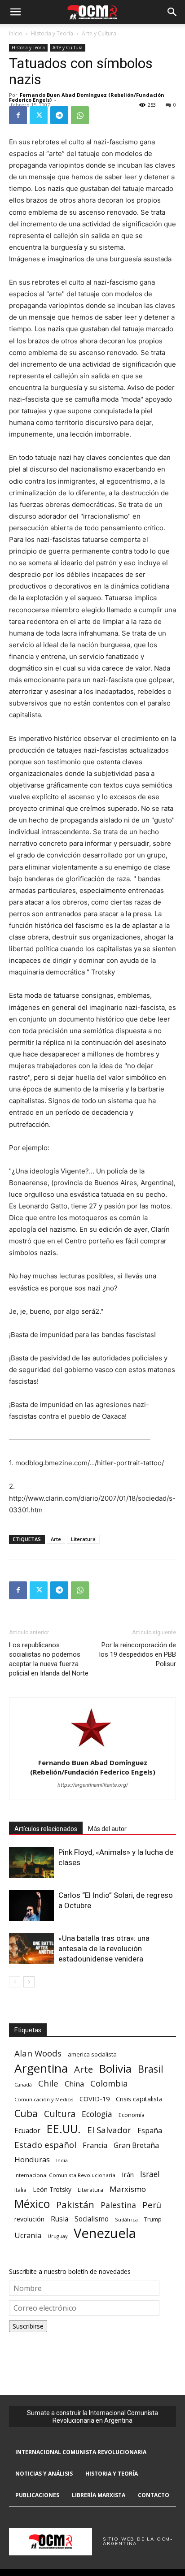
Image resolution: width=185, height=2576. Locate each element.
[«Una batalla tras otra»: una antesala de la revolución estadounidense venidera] (31, 1949)
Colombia (109, 2083)
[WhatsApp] (80, 115)
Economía (132, 2115)
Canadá (23, 2085)
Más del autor (107, 1829)
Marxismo (128, 2189)
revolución (29, 2219)
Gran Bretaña (136, 2145)
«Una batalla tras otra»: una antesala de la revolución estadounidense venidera (104, 1948)
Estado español (45, 2145)
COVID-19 (95, 2099)
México (32, 2204)
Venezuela (105, 2233)
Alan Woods (38, 2053)
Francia (95, 2145)
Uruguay (57, 2236)
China (74, 2084)
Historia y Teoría (52, 33)
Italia (20, 2190)
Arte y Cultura (99, 33)
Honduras (32, 2159)
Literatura (83, 1539)
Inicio (16, 33)
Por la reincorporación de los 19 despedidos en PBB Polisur (138, 1654)
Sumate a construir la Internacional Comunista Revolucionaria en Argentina (92, 2417)
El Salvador (109, 2130)
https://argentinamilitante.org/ (93, 1785)
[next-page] (29, 1982)
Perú (152, 2205)
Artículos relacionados (46, 1829)
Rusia (59, 2219)
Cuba (26, 2113)
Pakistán (75, 2205)
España (150, 2131)
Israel (150, 2174)
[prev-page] (15, 1982)
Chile (48, 2083)
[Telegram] (59, 115)
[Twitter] (39, 115)
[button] (15, 12)
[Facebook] (18, 115)
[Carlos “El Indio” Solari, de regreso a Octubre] (31, 1906)
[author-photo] (92, 1750)
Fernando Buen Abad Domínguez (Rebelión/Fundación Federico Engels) (87, 97)
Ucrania (28, 2236)
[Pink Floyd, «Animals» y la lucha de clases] (31, 1863)
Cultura (60, 2114)
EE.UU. (64, 2129)
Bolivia (115, 2068)
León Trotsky (52, 2189)
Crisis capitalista (139, 2099)
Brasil (151, 2069)
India (62, 2160)
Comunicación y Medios (44, 2099)
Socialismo (92, 2219)
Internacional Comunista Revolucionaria (65, 2175)
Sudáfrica (126, 2219)
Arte (56, 1539)
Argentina (41, 2068)
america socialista (92, 2054)
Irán (128, 2174)
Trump (153, 2219)
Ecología (97, 2114)
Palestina (118, 2205)
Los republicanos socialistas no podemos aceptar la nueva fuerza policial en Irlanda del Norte (49, 1659)
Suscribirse (28, 2326)
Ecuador (27, 2131)
